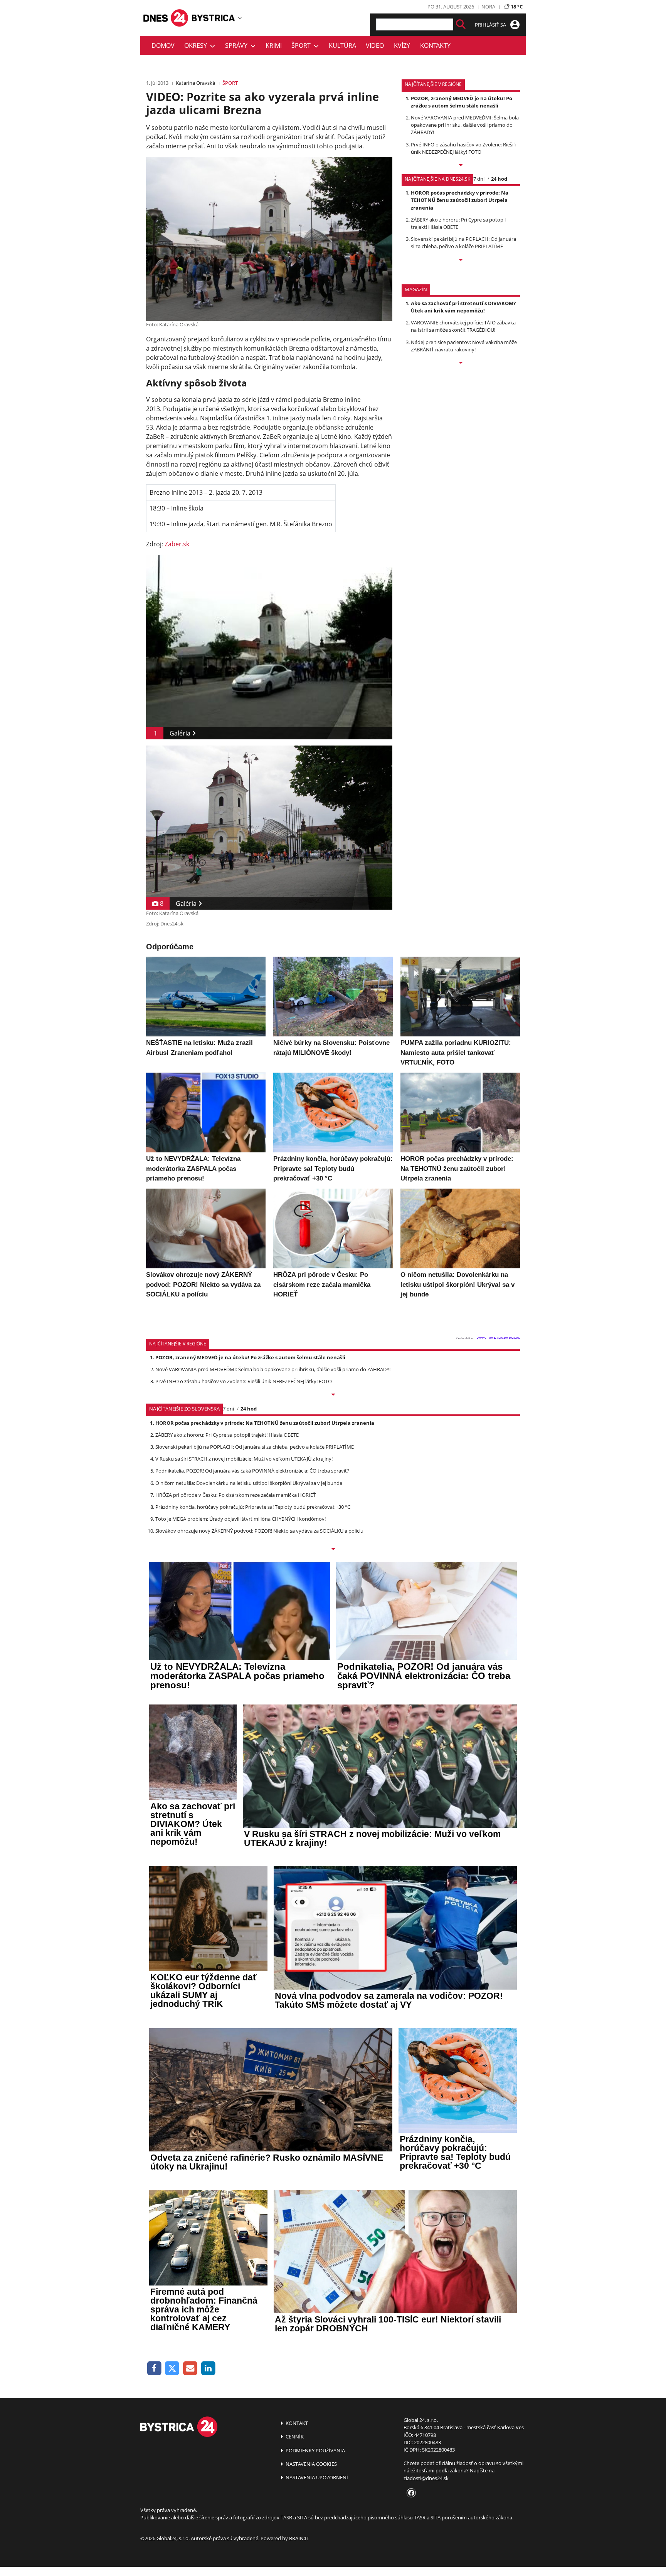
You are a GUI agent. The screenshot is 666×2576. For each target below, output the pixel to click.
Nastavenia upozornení (316, 2477)
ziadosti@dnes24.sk (426, 2478)
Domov (163, 45)
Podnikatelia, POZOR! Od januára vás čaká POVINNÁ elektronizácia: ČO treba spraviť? (252, 1471)
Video (375, 45)
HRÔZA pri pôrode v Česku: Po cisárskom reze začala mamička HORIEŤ (235, 1495)
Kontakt (296, 2423)
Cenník (294, 2437)
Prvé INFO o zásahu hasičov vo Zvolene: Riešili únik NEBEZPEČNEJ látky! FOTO (463, 148)
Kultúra (342, 45)
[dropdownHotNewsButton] (461, 363)
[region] (240, 18)
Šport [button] (303, 45)
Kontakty (435, 45)
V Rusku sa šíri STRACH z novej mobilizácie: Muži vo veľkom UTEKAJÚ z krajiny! (244, 1459)
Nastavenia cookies (311, 2464)
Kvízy (402, 45)
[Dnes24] (214, 18)
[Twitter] (172, 2369)
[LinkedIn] (208, 2369)
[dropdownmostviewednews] (461, 166)
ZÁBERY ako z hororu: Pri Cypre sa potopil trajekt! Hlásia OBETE (227, 1435)
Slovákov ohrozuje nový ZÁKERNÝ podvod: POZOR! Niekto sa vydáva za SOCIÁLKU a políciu (259, 1531)
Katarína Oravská (195, 83)
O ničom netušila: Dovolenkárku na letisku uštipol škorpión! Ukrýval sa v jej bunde (249, 1483)
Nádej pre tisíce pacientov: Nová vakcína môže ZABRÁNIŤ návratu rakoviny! (464, 346)
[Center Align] (461, 24)
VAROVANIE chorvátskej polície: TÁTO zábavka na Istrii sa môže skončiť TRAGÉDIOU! (463, 326)
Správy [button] (238, 45)
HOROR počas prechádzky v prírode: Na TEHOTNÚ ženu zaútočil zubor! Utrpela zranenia (460, 200)
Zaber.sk (177, 544)
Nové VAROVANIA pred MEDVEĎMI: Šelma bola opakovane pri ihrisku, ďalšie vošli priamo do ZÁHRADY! (465, 125)
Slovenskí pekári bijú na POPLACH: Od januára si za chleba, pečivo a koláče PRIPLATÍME (463, 243)
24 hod (499, 179)
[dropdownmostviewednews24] (461, 260)
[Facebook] (154, 2369)
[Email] (190, 2369)
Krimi (274, 45)
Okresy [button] (197, 45)
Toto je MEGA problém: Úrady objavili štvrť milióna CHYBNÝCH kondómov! (240, 1519)
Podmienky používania (315, 2450)
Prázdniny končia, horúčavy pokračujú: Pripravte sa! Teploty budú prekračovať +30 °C (253, 1507)
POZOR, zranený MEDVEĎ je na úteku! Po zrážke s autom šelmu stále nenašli (462, 102)
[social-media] (410, 2493)
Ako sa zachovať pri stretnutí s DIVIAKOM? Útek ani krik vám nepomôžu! (463, 307)
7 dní (479, 179)
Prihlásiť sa (491, 25)
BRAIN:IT (299, 2538)
